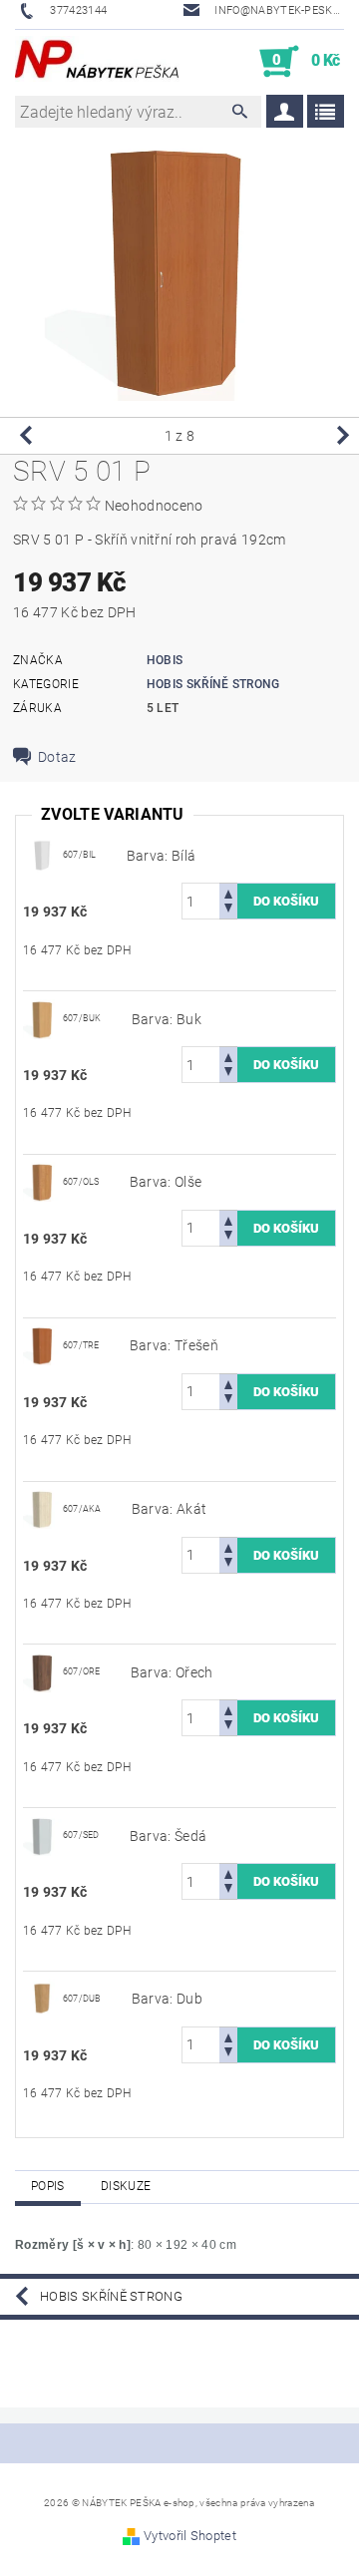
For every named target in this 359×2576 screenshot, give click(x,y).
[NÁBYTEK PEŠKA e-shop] (97, 62)
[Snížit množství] (228, 910)
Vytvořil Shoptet (190, 2536)
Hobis (165, 660)
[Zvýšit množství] (228, 892)
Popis (48, 2186)
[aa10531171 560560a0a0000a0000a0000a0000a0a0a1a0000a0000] (43, 1998)
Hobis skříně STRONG (213, 684)
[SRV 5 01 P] (43, 854)
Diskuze (126, 2186)
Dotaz (57, 757)
